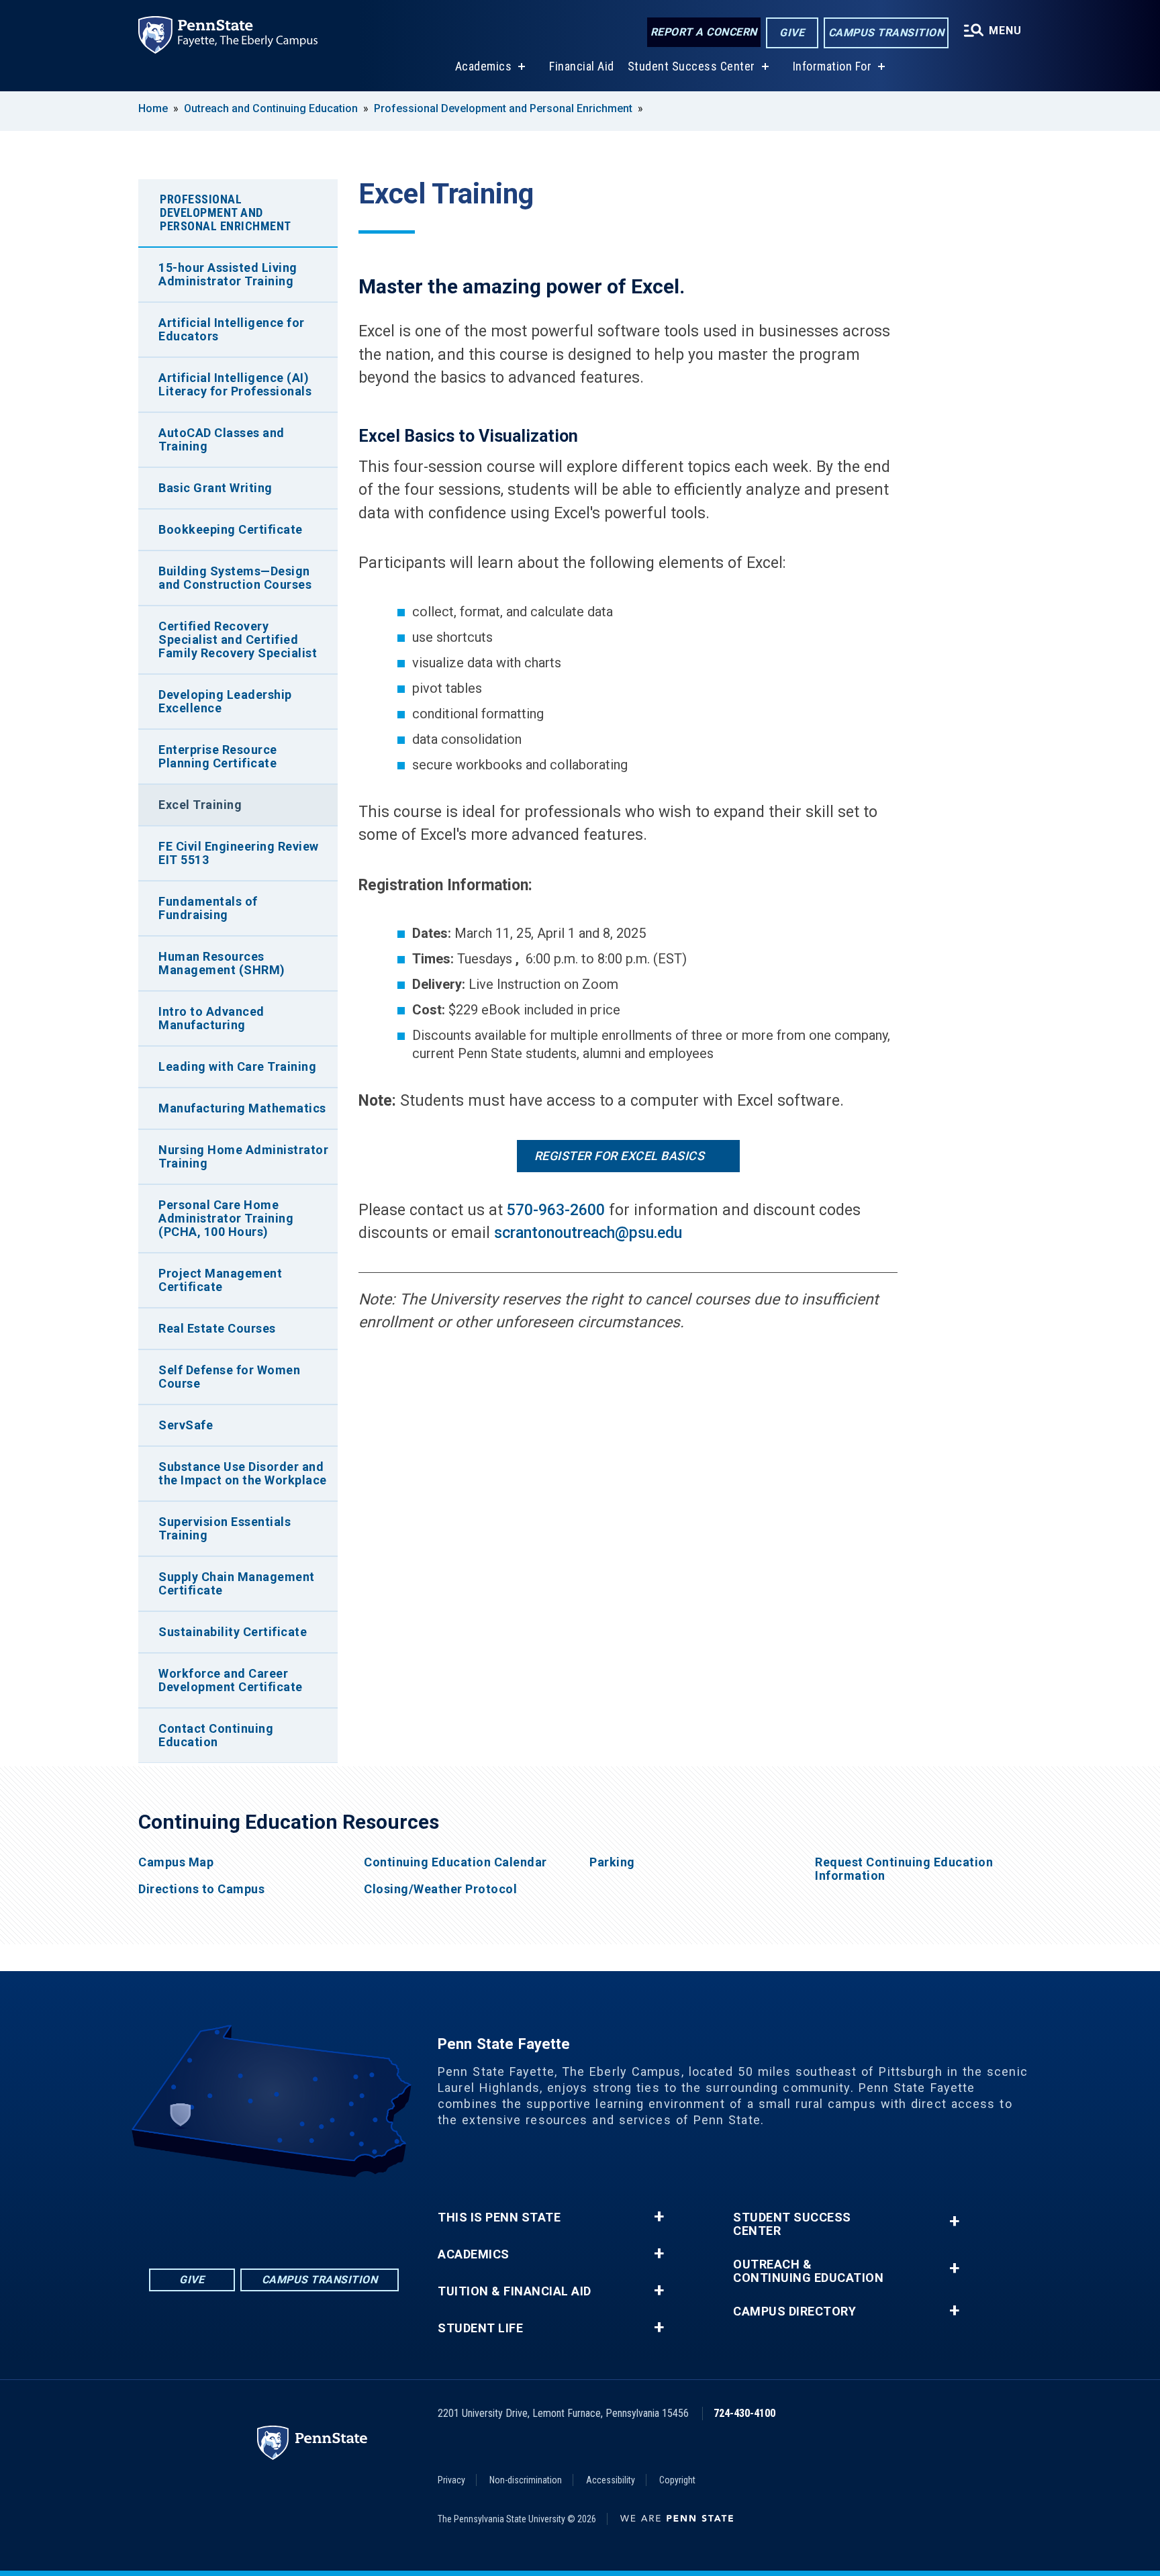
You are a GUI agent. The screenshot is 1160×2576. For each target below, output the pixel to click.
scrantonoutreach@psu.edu (588, 1233)
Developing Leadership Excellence (225, 701)
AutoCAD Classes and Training (222, 439)
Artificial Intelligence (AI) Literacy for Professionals (235, 384)
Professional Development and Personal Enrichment (503, 108)
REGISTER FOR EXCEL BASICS (620, 1156)
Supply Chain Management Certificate (237, 1583)
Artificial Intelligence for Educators (232, 329)
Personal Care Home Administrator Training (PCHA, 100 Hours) (226, 1218)
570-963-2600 (556, 1210)
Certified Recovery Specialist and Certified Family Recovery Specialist (238, 639)
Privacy (451, 2480)
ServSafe (186, 1425)
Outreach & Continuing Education (808, 2271)
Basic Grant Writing (215, 488)
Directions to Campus (201, 1889)
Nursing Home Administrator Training (243, 1156)
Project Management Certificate (220, 1280)
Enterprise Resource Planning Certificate (218, 756)
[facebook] (222, 2214)
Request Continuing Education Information (904, 1869)
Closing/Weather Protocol (440, 1889)
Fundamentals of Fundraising (208, 908)
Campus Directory (794, 2311)
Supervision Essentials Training (225, 1528)
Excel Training (200, 805)
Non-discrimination (526, 2480)
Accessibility (611, 2480)
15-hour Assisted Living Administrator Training (228, 274)
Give (792, 33)
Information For (832, 66)
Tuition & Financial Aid (515, 2291)
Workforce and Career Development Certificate (231, 1680)
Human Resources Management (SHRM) (222, 963)
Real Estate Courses (217, 1328)
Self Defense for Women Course (229, 1377)
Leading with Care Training (237, 1066)
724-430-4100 (744, 2413)
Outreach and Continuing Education (271, 108)
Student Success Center (691, 66)
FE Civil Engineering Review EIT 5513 (239, 853)
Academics (484, 66)
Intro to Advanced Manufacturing (211, 1018)
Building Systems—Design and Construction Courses (235, 578)
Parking (612, 1862)
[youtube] (291, 2214)
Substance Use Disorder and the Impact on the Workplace (243, 1473)
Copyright (677, 2480)
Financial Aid (582, 66)
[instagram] (326, 2214)
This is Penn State (499, 2217)
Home (153, 108)
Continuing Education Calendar (455, 1862)
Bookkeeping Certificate (231, 529)
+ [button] (659, 2217)
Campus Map (176, 1862)
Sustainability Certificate (233, 1632)
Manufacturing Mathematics (242, 1108)
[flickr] (256, 2214)
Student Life (480, 2328)
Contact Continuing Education (216, 1735)
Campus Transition (886, 33)
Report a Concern (704, 32)
